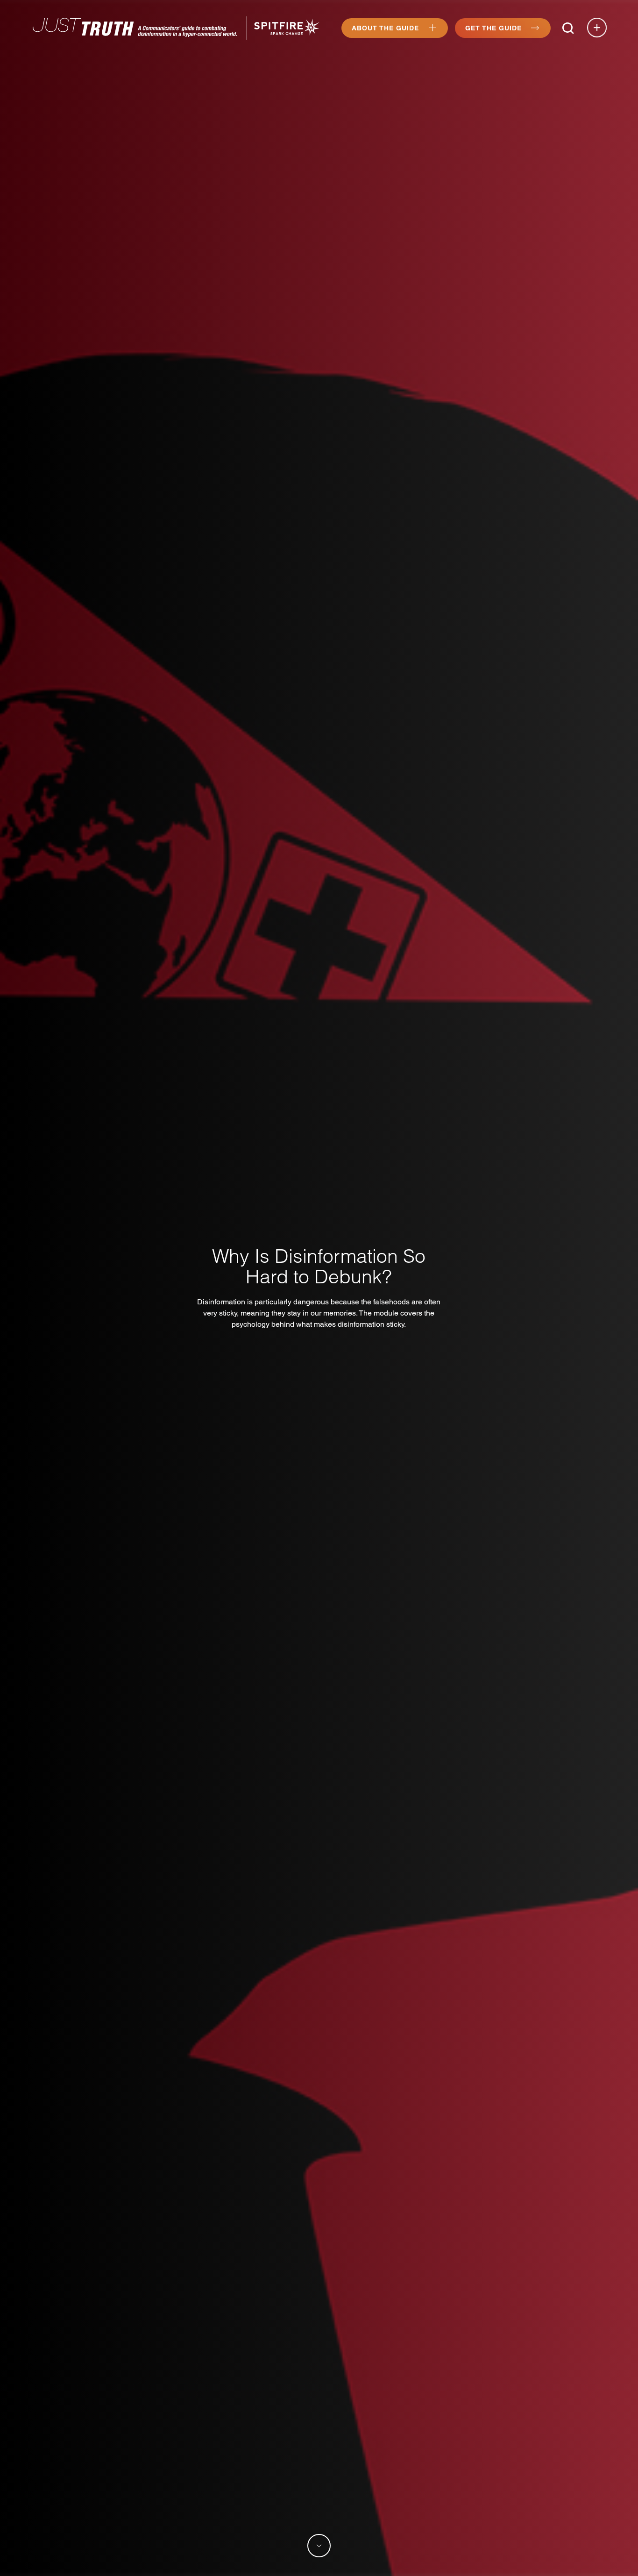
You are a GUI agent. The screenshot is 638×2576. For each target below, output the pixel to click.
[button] (568, 28)
